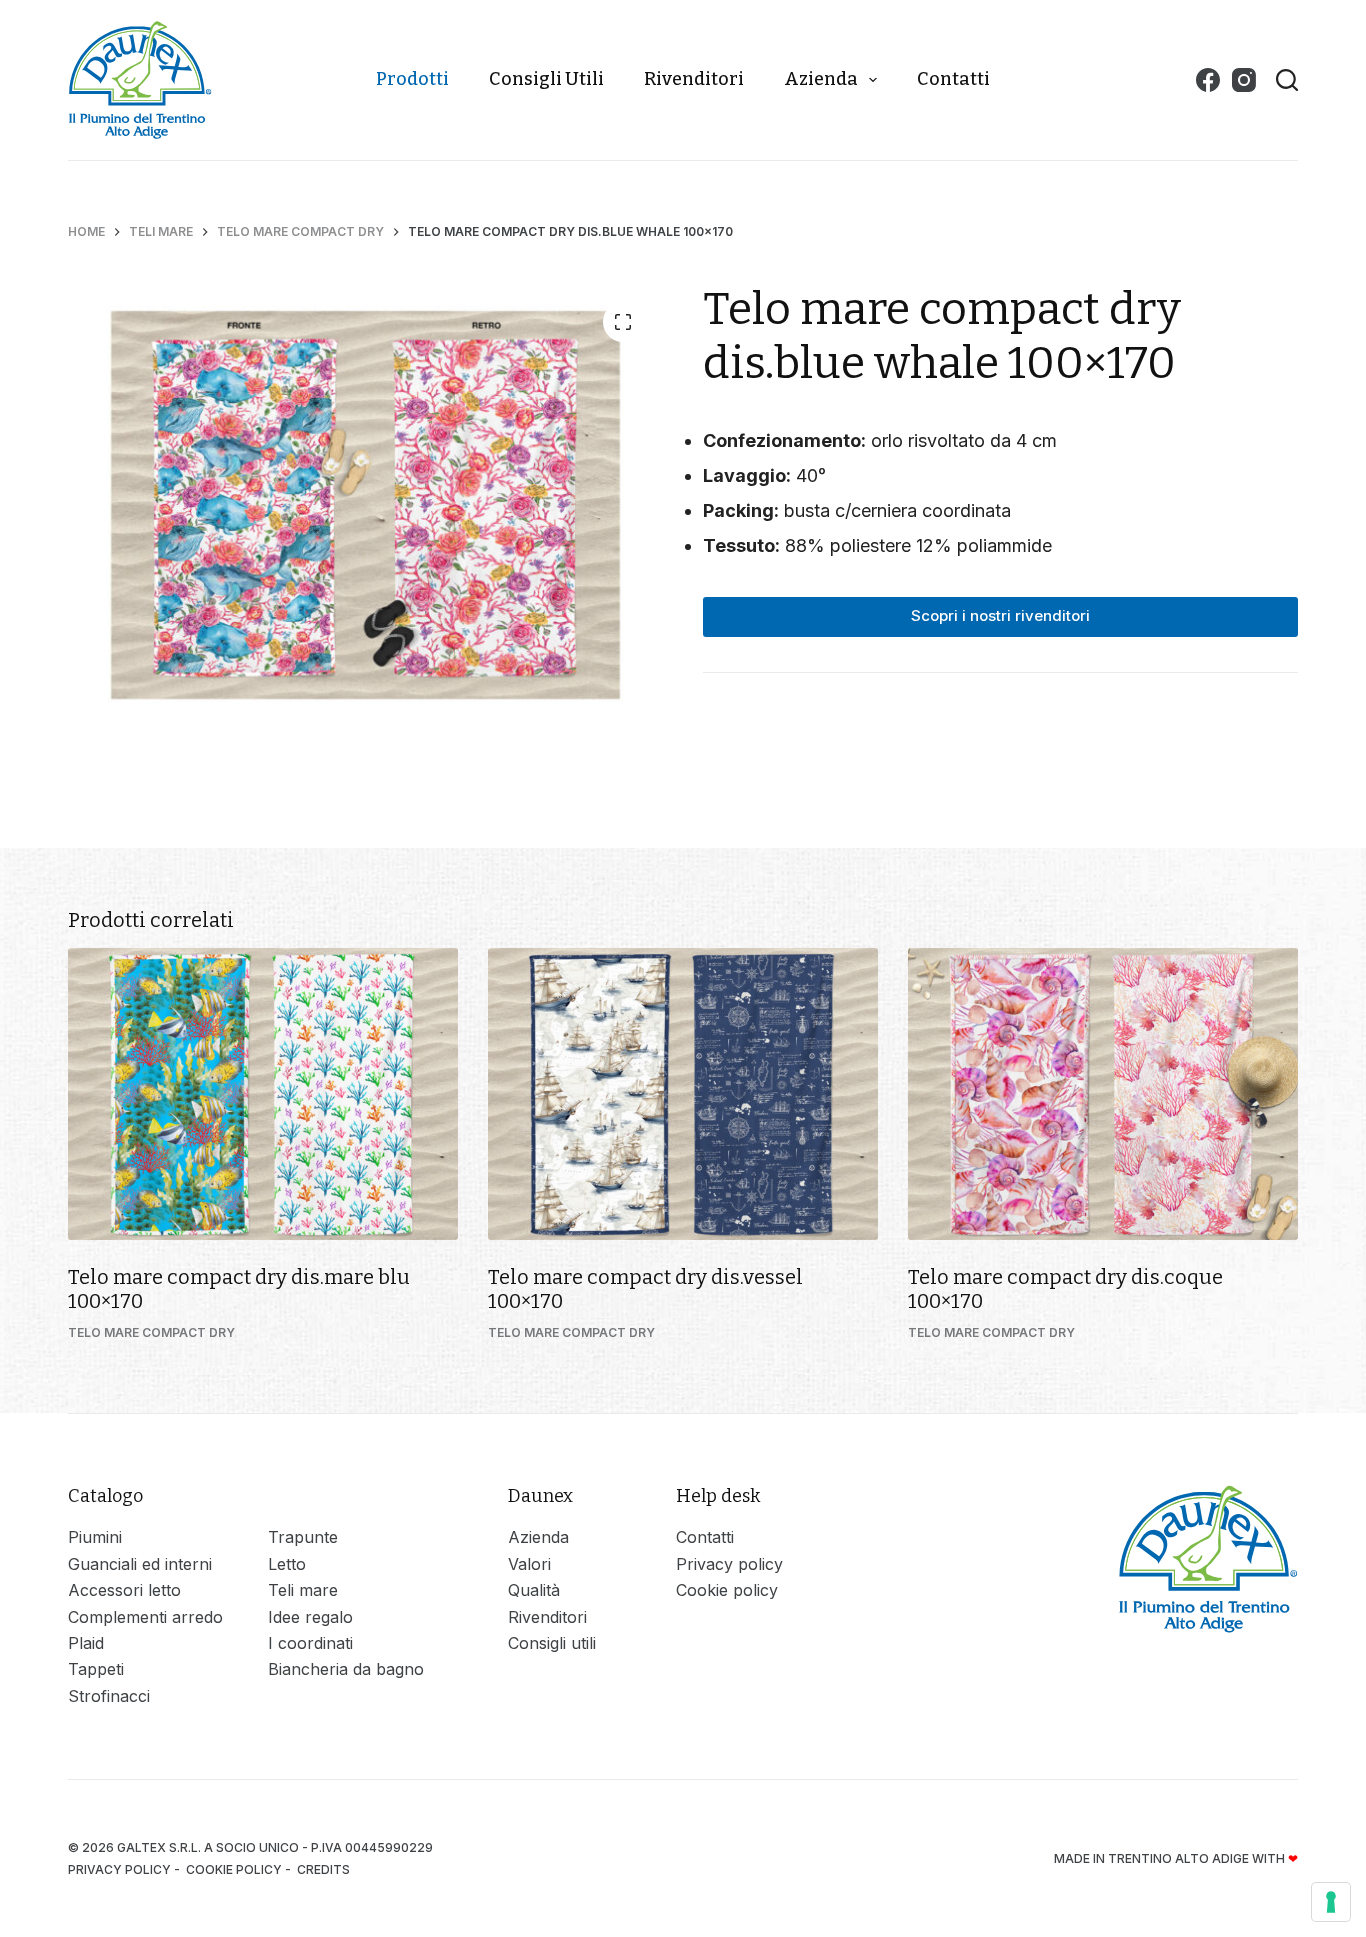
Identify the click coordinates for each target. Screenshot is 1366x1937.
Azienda (821, 79)
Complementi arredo (145, 1617)
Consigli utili (546, 79)
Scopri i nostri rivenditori (1000, 615)
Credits (325, 1869)
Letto (287, 1564)
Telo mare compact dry (151, 1332)
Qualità (534, 1590)
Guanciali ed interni (140, 1564)
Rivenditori (694, 79)
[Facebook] (1208, 80)
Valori (529, 1564)
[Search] (1287, 80)
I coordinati (310, 1643)
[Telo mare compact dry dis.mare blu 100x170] (263, 1094)
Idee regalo (310, 1617)
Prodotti (412, 79)
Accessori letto (124, 1590)
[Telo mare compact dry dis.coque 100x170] (1103, 1094)
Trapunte (303, 1537)
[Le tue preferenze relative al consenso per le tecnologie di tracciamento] (1331, 1902)
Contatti (953, 79)
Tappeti (96, 1669)
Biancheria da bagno (346, 1669)
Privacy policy (729, 1564)
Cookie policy (727, 1590)
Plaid (86, 1643)
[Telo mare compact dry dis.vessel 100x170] (683, 1094)
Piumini (95, 1537)
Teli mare (303, 1590)
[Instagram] (1244, 80)
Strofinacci (109, 1696)
